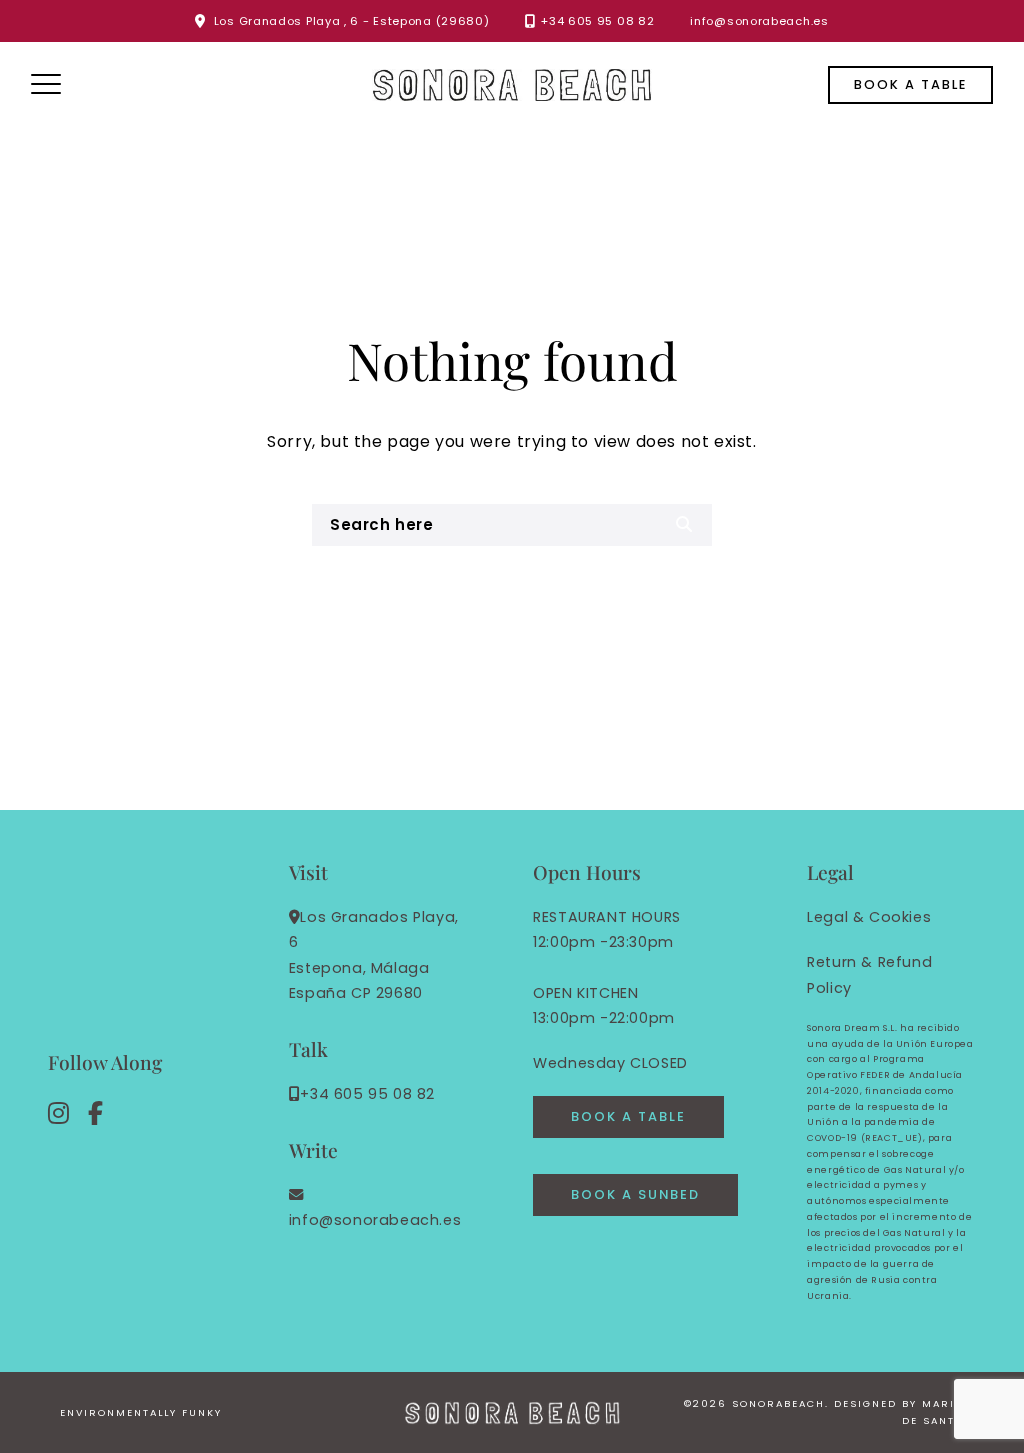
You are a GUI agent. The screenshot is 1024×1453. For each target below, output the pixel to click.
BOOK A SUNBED (635, 1194)
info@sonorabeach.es (759, 21)
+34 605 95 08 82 (597, 21)
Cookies (900, 917)
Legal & (835, 917)
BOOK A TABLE (628, 1116)
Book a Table (910, 84)
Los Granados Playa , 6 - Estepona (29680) (352, 21)
